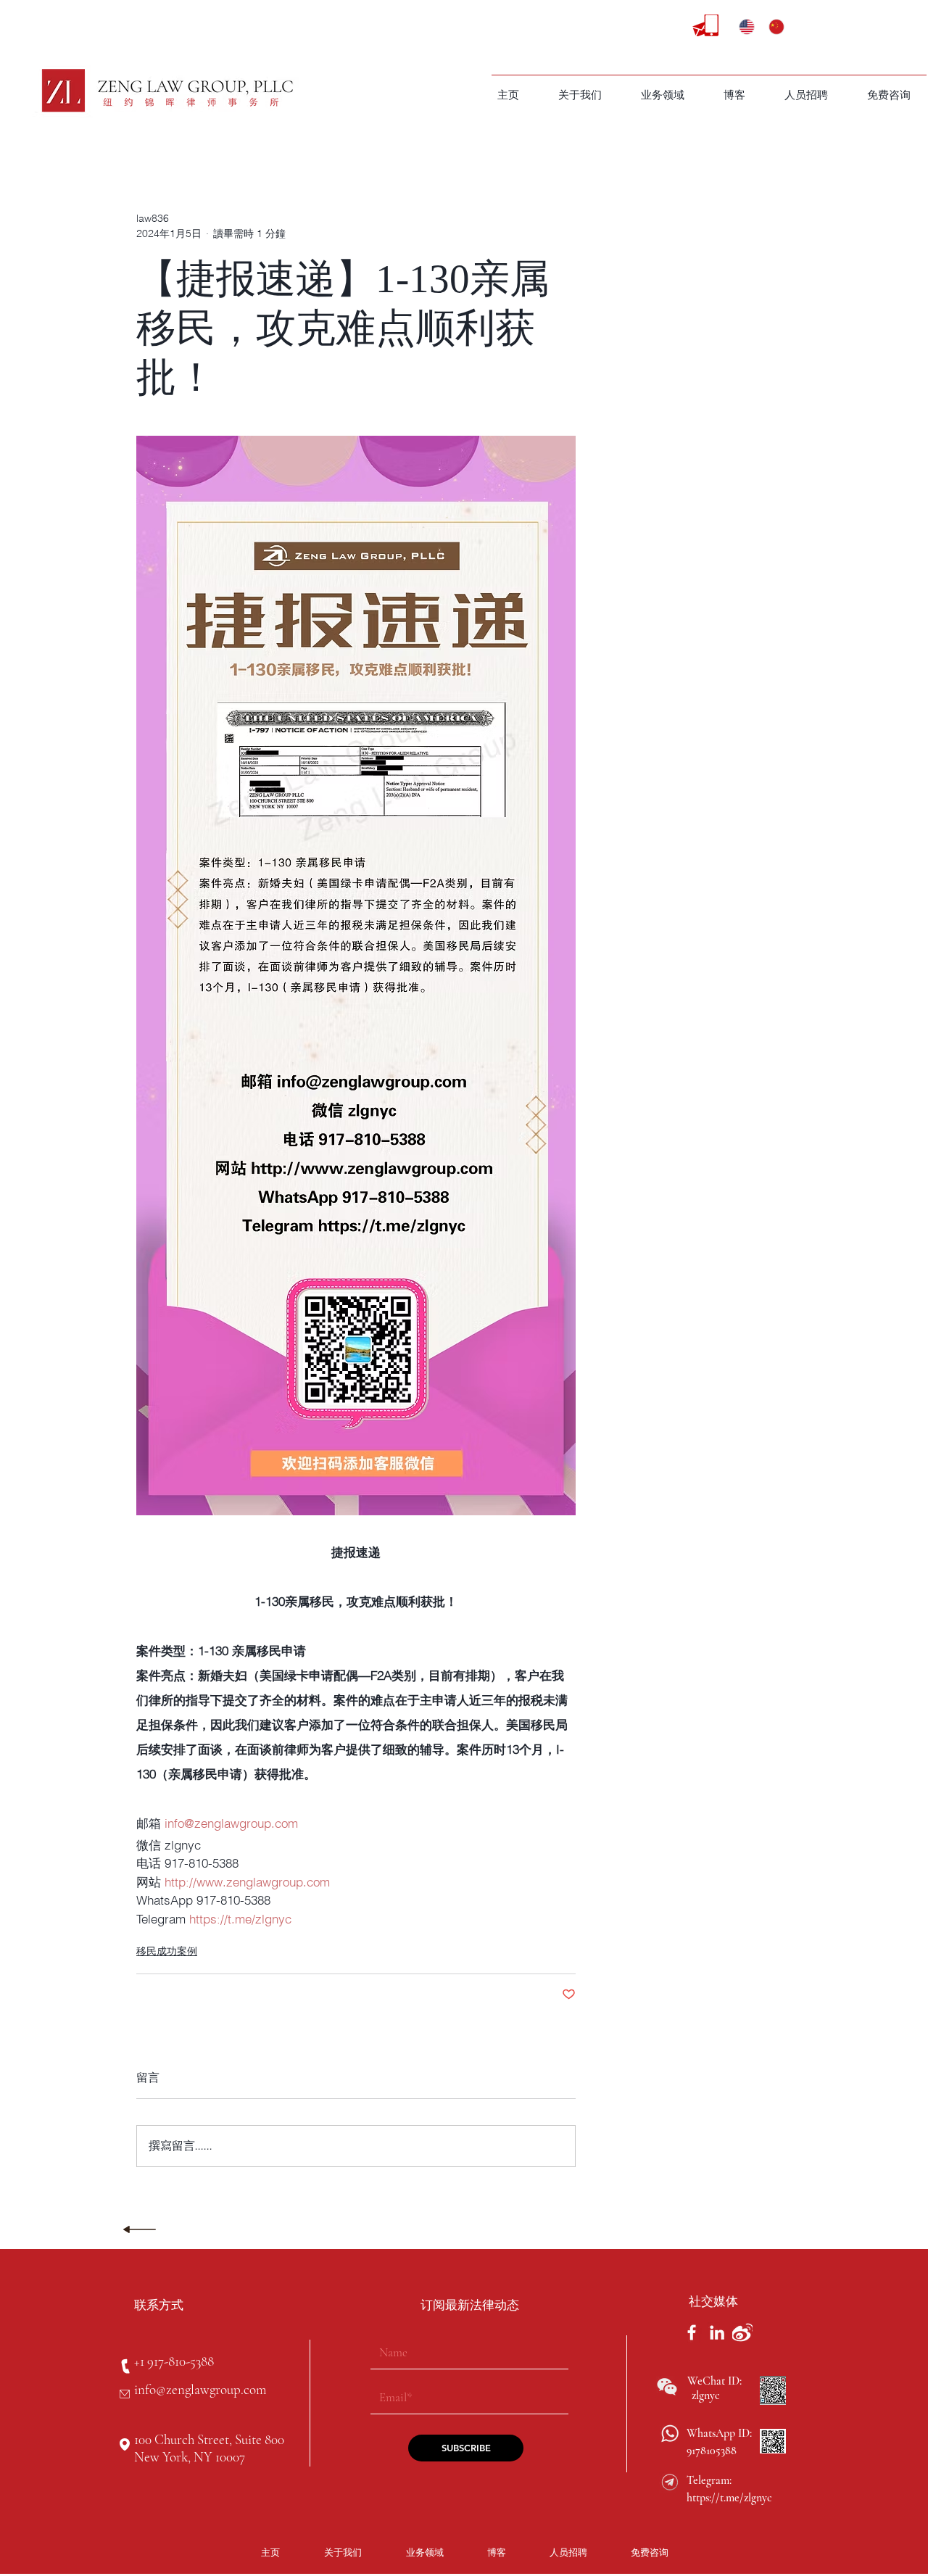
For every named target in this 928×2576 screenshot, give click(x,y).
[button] (663, 95)
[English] (743, 27)
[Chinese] (772, 27)
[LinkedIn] (717, 2332)
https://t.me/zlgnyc (729, 2498)
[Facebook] (692, 2332)
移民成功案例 (167, 1951)
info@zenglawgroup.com (200, 2389)
